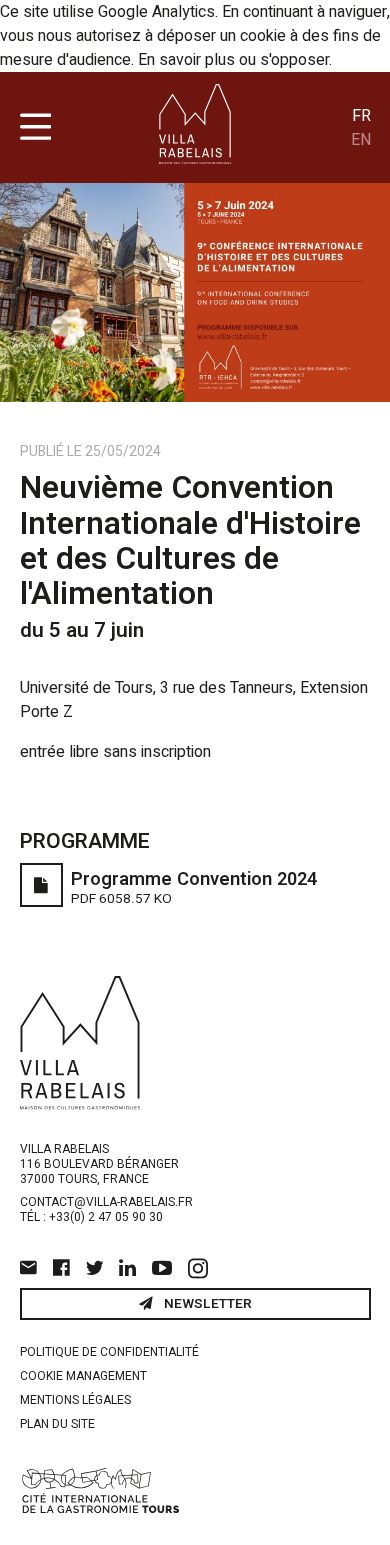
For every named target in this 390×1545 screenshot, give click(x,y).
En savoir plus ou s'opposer (233, 60)
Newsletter (206, 1304)
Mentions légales (75, 1400)
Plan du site (57, 1424)
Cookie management (83, 1376)
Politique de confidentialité (109, 1352)
